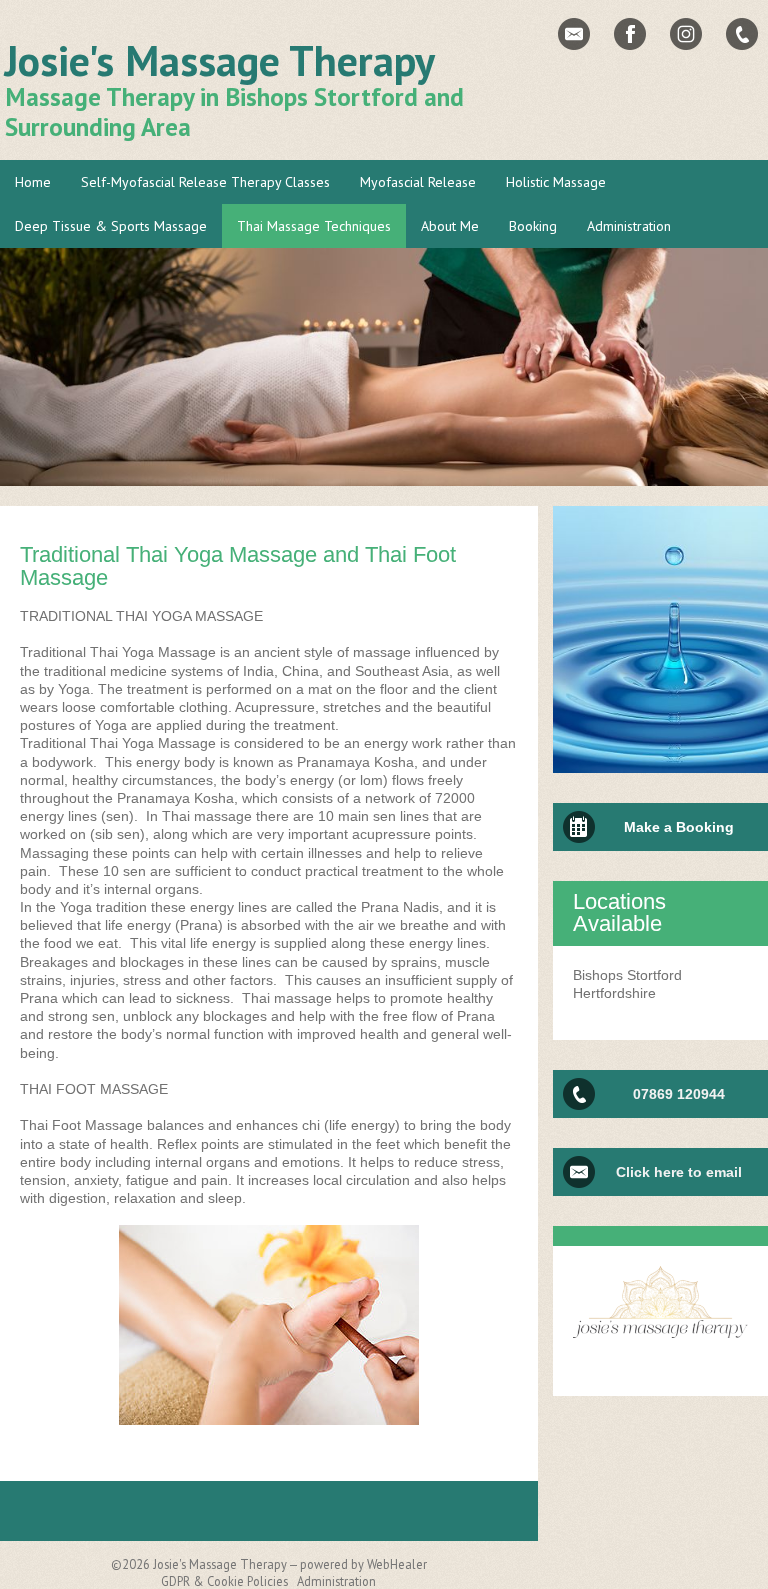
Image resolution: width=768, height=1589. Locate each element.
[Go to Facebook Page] (630, 34)
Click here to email (679, 1172)
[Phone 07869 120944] (742, 34)
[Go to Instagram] (686, 34)
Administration (336, 1581)
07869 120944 (679, 1094)
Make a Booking (679, 827)
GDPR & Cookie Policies (224, 1581)
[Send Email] (574, 34)
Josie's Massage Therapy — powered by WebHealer (290, 1564)
